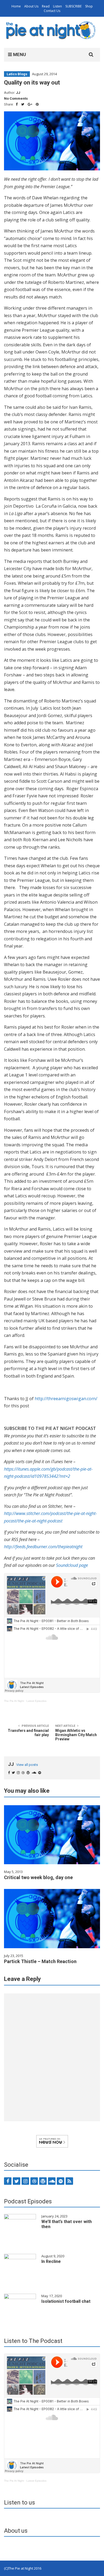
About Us (31, 6)
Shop (89, 6)
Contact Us (52, 11)
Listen (57, 6)
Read (46, 6)
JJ (18, 93)
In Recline (51, 2261)
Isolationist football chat (66, 2301)
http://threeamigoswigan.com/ (66, 1399)
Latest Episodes (36, 1701)
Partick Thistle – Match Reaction (40, 1961)
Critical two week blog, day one (38, 1877)
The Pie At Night (14, 1701)
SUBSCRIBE (73, 6)
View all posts (27, 1765)
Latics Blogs (17, 74)
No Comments (16, 98)
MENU (19, 54)
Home (16, 6)
